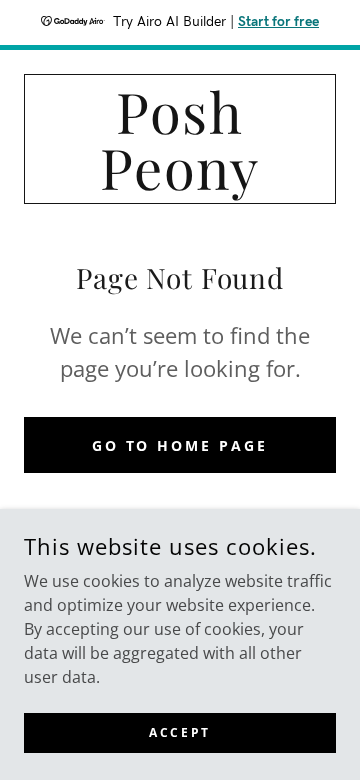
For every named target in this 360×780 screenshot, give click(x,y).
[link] (180, 139)
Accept (179, 732)
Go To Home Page (180, 445)
